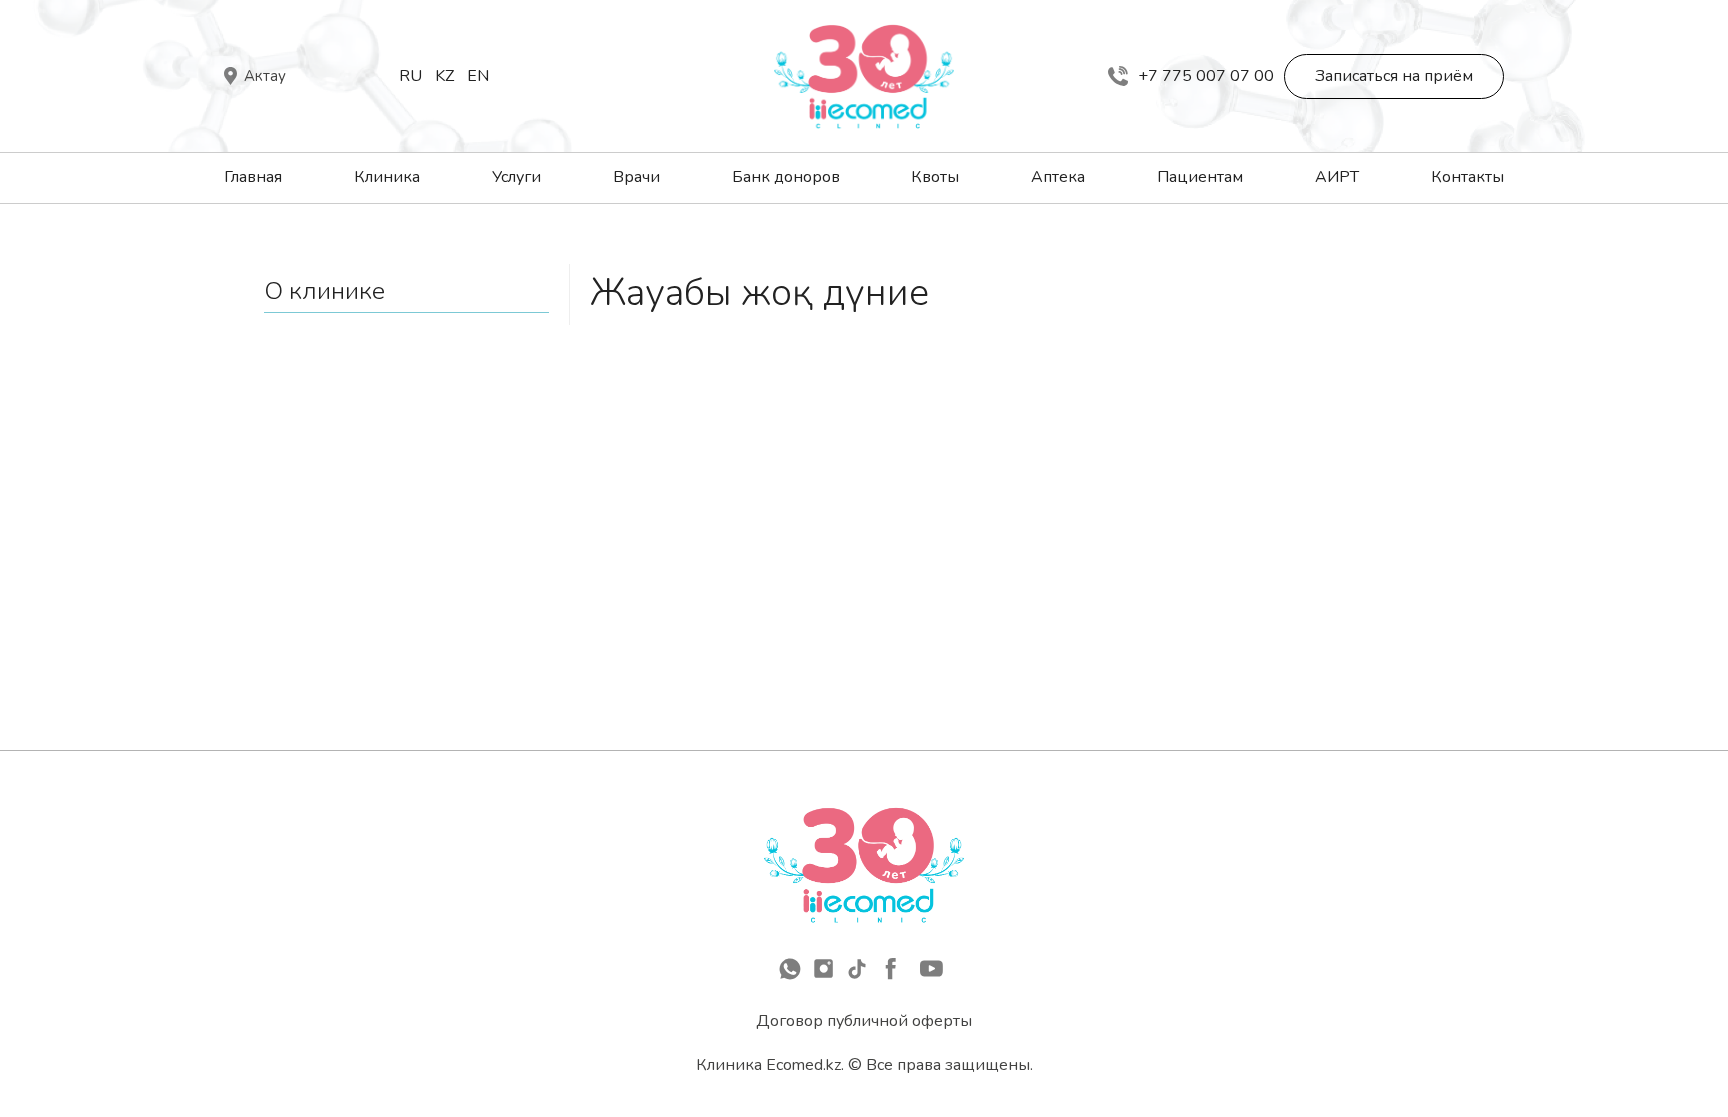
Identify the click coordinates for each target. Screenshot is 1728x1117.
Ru (410, 76)
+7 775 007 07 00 (1206, 76)
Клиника (387, 177)
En (478, 76)
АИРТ (1337, 177)
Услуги (516, 177)
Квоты (935, 177)
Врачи (636, 177)
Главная (253, 177)
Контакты (1467, 177)
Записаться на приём (1394, 76)
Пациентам (1200, 177)
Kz (444, 76)
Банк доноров (786, 177)
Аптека (1058, 177)
